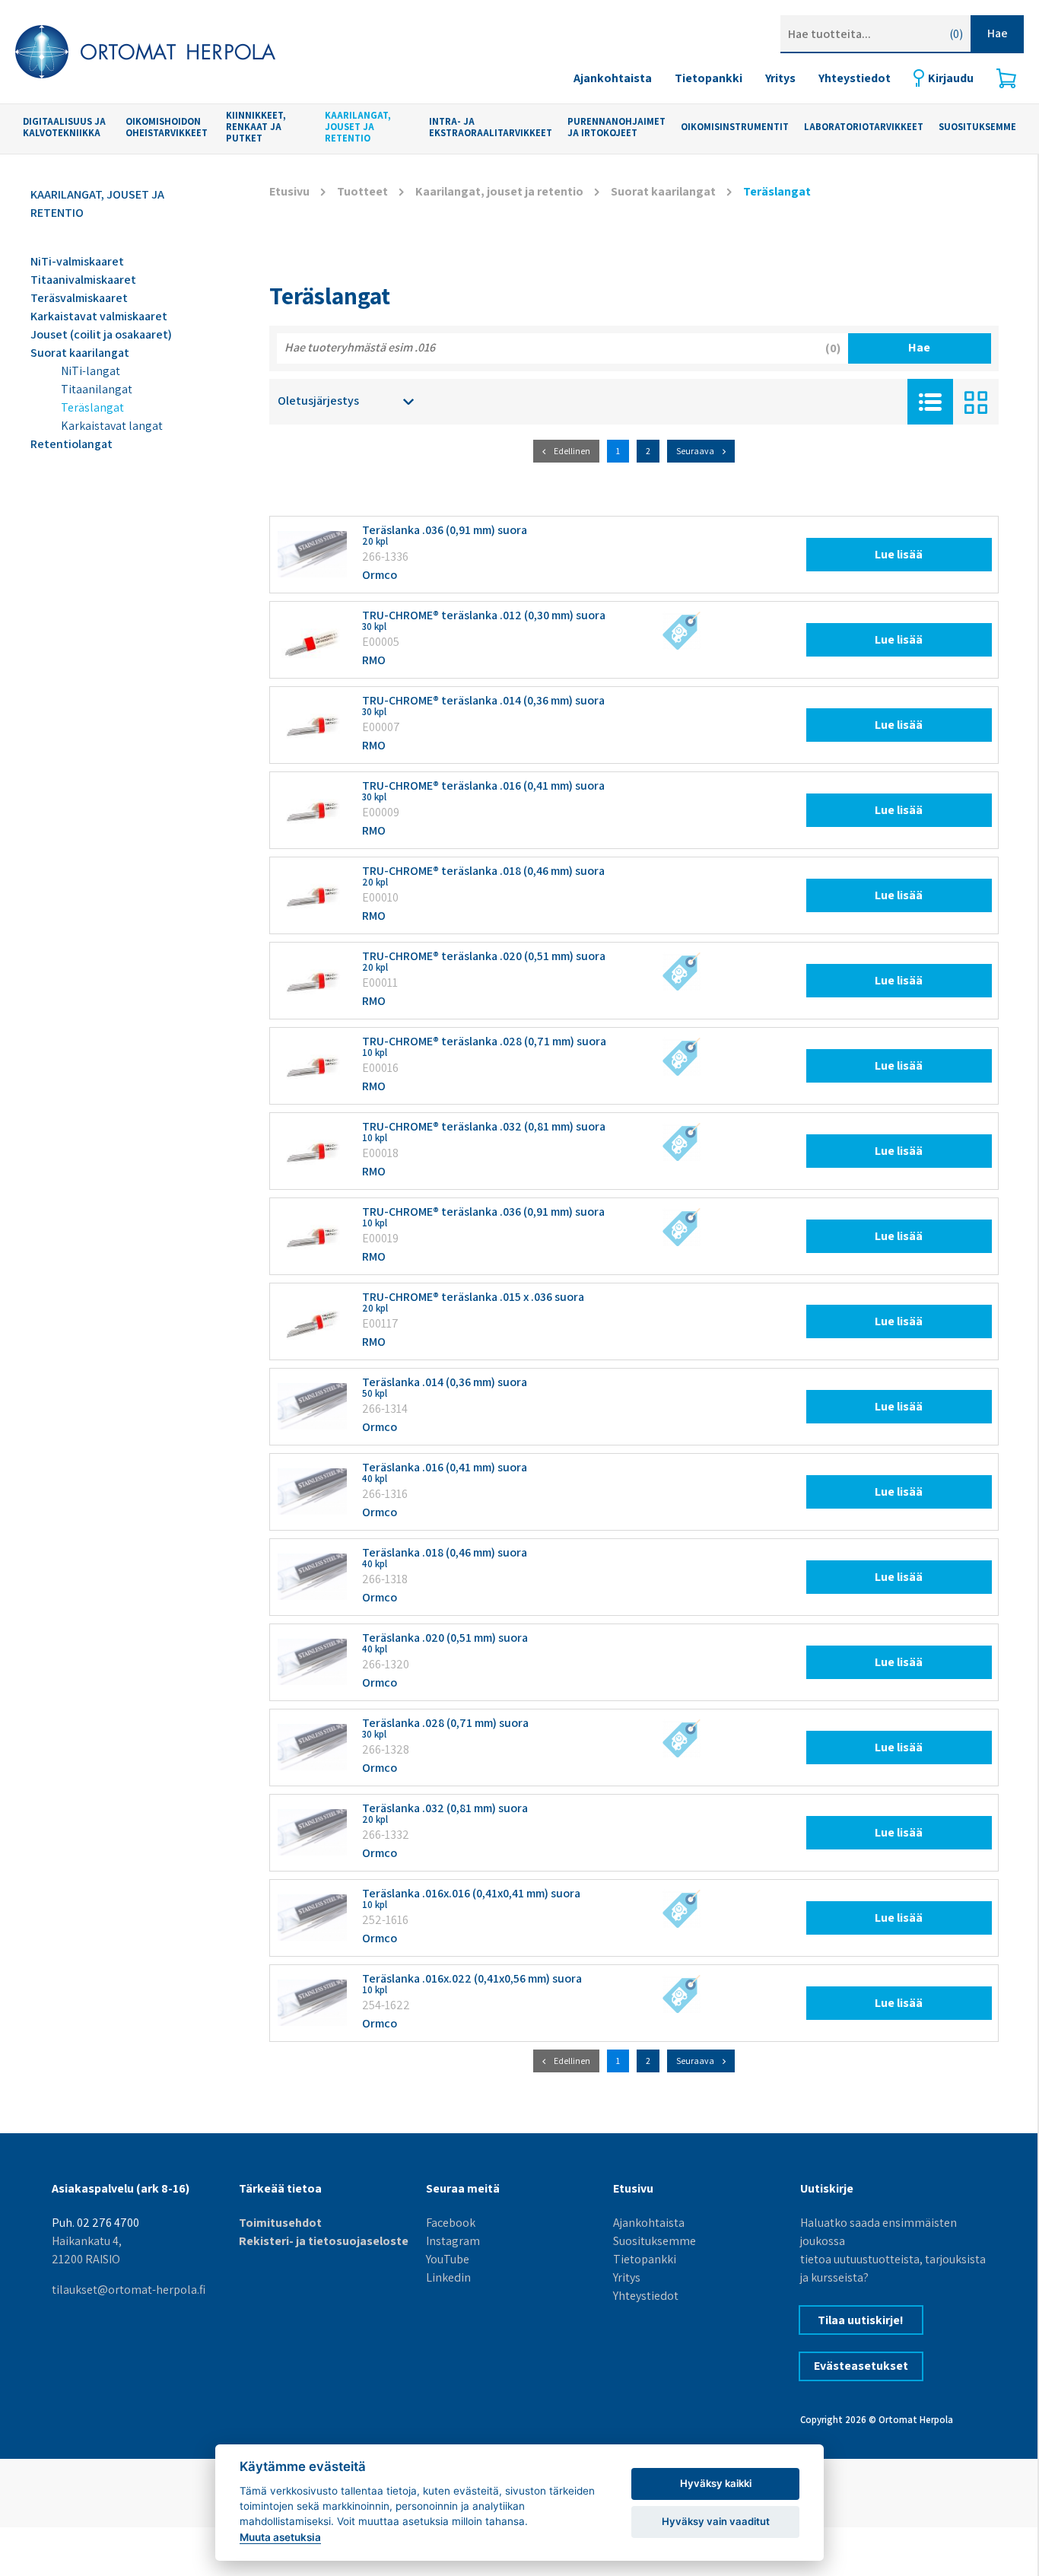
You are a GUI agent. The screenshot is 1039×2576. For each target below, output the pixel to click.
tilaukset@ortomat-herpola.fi (129, 2290)
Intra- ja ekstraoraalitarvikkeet (491, 127)
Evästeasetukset (861, 2366)
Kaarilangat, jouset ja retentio (358, 127)
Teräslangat (92, 407)
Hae (998, 33)
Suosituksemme (655, 2241)
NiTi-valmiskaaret (77, 261)
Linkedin (448, 2277)
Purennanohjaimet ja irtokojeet (616, 127)
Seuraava (695, 451)
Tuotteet (362, 191)
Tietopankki (709, 78)
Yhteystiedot (855, 78)
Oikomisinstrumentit (735, 127)
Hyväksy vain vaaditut (716, 2521)
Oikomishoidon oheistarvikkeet (167, 127)
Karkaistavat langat (112, 426)
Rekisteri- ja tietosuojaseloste (324, 2241)
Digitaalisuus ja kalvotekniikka (64, 127)
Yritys (780, 78)
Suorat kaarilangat (80, 353)
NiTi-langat (91, 371)
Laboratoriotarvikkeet (864, 127)
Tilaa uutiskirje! (861, 2320)
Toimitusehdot (280, 2223)
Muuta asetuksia (280, 2537)
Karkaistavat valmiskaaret (99, 316)
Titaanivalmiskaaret (83, 280)
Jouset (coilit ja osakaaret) (101, 334)
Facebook (451, 2223)
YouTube (448, 2259)
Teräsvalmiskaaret (79, 298)
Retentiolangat (71, 444)
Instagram (453, 2241)
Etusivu (289, 191)
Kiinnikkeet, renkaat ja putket (256, 127)
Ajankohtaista (613, 78)
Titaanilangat (97, 389)
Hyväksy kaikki (716, 2483)
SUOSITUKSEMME (977, 127)
